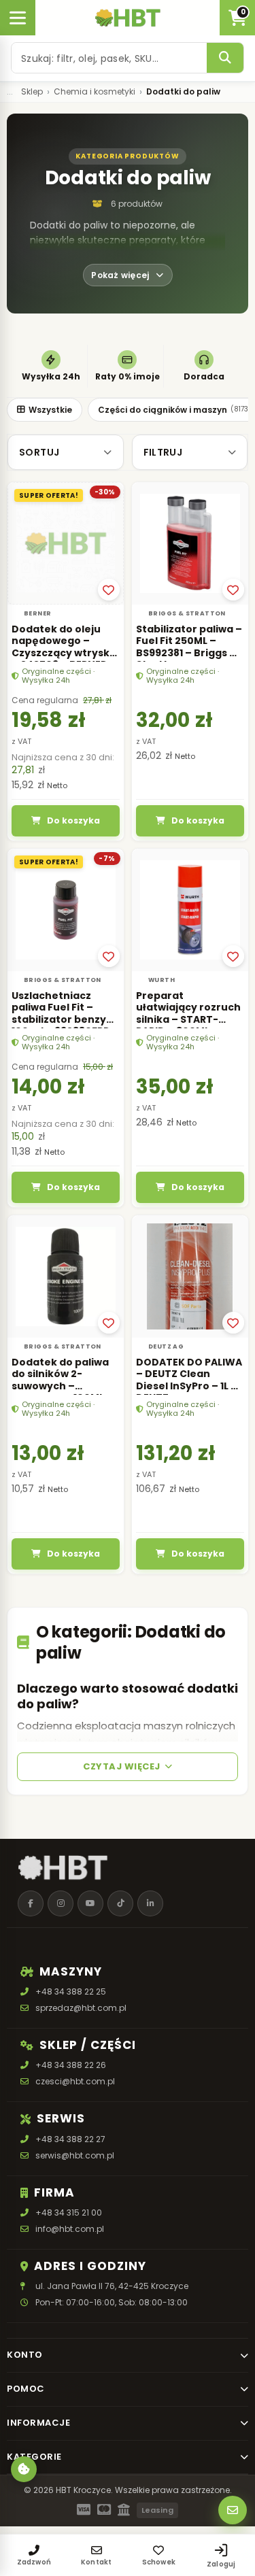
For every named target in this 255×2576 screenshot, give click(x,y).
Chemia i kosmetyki (95, 92)
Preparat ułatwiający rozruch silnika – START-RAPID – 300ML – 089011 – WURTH (188, 1019)
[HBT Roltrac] (128, 18)
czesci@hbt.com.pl (75, 2082)
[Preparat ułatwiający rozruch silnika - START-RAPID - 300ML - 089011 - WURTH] (190, 910)
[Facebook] (31, 1903)
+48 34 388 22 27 (70, 2139)
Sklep (32, 92)
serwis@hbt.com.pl (75, 2155)
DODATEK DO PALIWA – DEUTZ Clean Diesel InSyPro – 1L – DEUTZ (189, 1380)
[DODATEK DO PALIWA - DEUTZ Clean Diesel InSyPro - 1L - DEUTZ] (190, 1276)
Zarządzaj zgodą (24, 2469)
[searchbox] (109, 58)
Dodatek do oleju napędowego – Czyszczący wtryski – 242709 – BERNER (62, 647)
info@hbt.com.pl (70, 2229)
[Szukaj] (225, 58)
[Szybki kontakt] (233, 2510)
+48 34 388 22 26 (71, 2066)
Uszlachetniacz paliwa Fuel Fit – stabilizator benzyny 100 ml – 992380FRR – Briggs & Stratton (65, 1019)
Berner (37, 613)
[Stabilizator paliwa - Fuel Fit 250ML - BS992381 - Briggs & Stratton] (190, 543)
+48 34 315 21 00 (69, 2213)
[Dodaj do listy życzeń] (109, 590)
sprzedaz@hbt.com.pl (81, 2009)
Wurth (161, 980)
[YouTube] (90, 1903)
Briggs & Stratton (187, 613)
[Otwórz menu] (18, 18)
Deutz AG (166, 1346)
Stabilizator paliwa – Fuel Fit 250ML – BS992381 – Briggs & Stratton (189, 647)
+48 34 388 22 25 (71, 1992)
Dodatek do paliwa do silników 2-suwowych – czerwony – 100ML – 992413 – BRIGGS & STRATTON (62, 1392)
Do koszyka (73, 820)
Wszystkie (50, 410)
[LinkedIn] (150, 1903)
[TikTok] (120, 1903)
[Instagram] (61, 1903)
